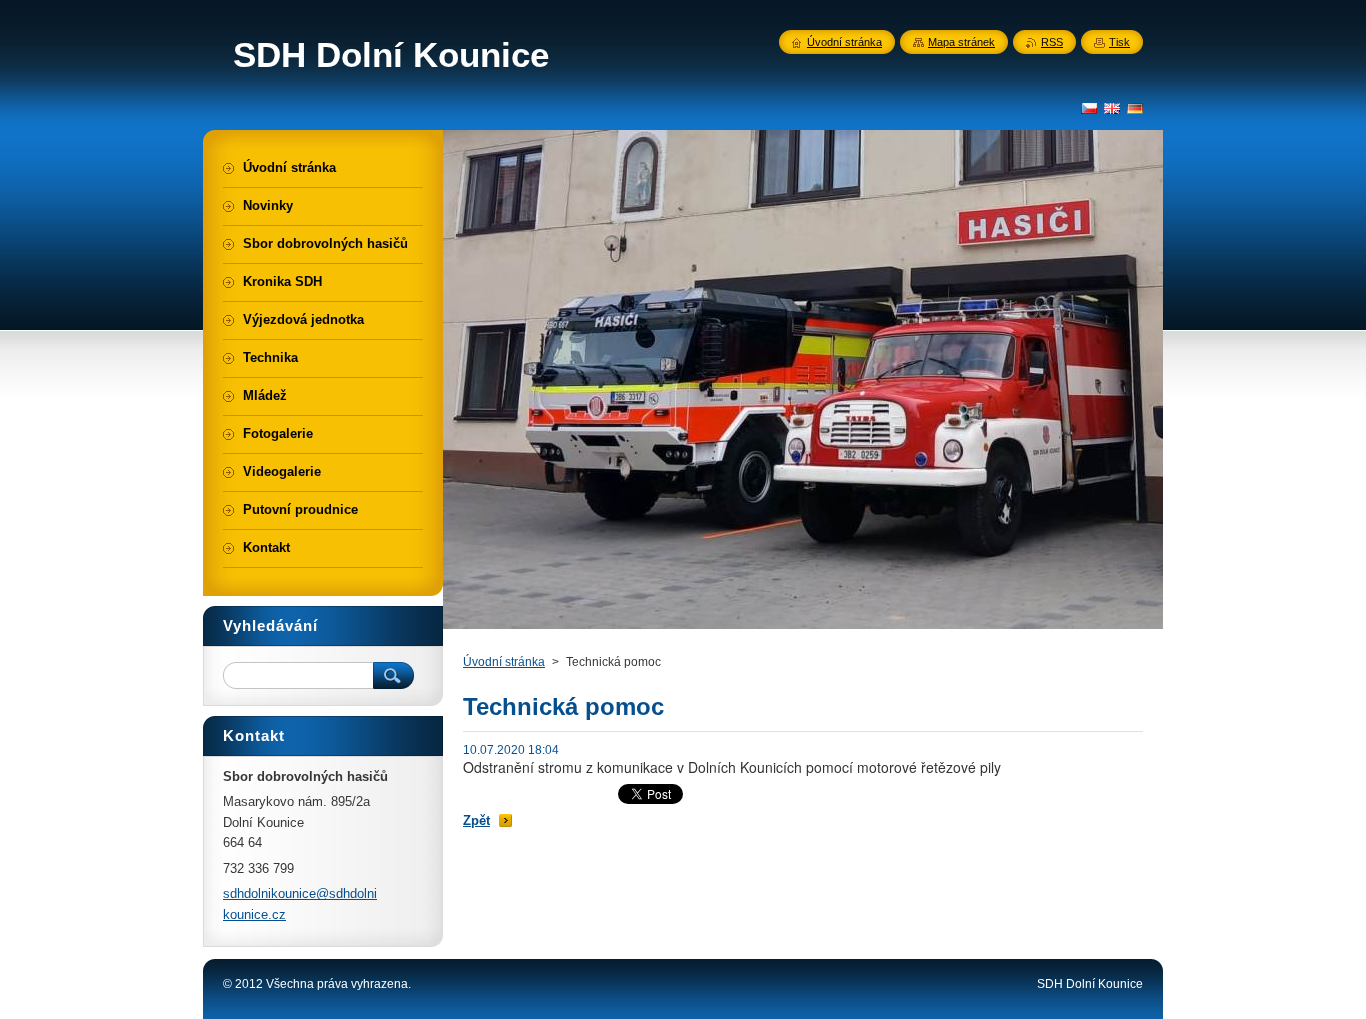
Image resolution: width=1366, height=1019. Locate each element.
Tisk (1119, 42)
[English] (1112, 108)
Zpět (476, 820)
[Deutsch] (1135, 108)
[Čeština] (1089, 108)
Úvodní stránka (504, 662)
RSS (1052, 42)
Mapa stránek (961, 42)
